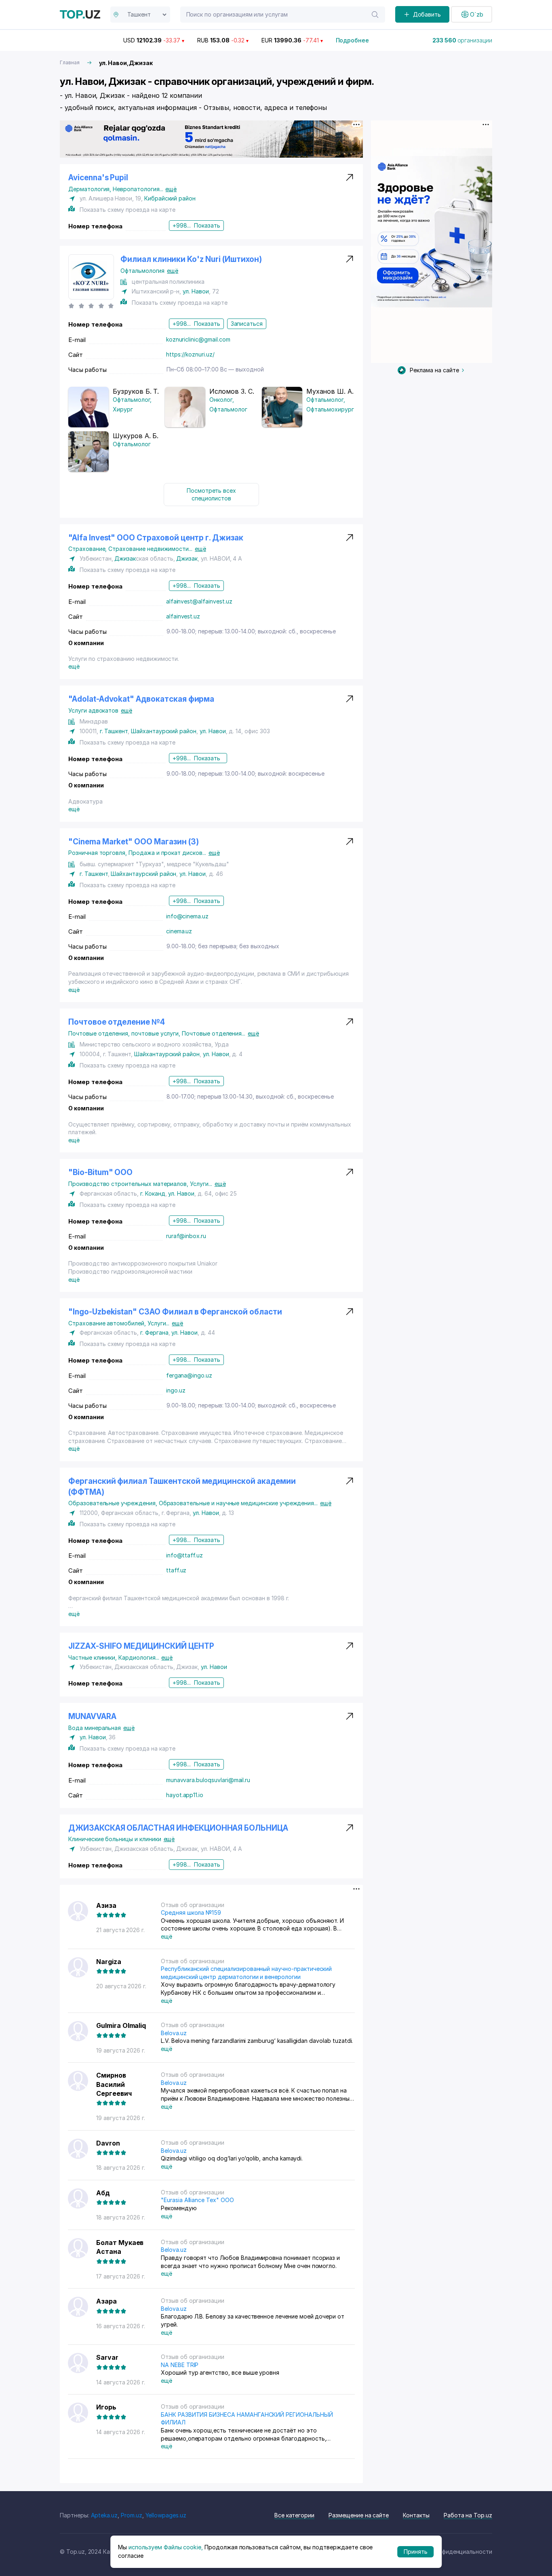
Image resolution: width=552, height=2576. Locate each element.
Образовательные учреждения (114, 1503)
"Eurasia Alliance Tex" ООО (197, 2200)
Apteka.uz (104, 2515)
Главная (70, 62)
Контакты (416, 2515)
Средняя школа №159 (191, 1912)
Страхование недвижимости (150, 549)
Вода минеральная (95, 1728)
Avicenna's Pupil (98, 178)
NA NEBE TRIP (180, 2365)
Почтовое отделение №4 (117, 1022)
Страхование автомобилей (108, 1323)
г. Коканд (153, 1193)
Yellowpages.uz (166, 2515)
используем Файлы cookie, (166, 2547)
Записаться (247, 324)
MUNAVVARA (92, 1716)
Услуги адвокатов (93, 710)
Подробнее (353, 40)
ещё (171, 189)
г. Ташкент (114, 731)
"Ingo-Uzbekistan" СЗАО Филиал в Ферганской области (175, 1312)
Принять (416, 2552)
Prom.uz (132, 2515)
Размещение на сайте (359, 2515)
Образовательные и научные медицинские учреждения (238, 1503)
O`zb (477, 14)
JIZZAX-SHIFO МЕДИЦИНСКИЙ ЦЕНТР (141, 1646)
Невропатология (138, 189)
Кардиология (139, 1657)
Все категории (294, 2515)
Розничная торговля (98, 853)
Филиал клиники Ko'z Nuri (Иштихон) (191, 259)
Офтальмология (142, 271)
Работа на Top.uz (468, 2515)
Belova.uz (174, 2033)
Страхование (88, 549)
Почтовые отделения (214, 1033)
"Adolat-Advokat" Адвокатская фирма (141, 699)
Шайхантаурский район (164, 731)
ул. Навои (196, 291)
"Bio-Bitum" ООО (100, 1172)
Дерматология (91, 189)
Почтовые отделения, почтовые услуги (125, 1033)
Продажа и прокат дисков (167, 853)
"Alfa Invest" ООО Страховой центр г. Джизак (156, 538)
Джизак (125, 558)
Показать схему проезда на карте (127, 210)
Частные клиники (93, 1657)
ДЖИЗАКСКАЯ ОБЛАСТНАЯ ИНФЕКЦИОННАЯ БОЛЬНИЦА (178, 1828)
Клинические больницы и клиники (115, 1839)
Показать (207, 225)
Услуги (201, 1184)
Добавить (427, 14)
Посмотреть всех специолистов (211, 495)
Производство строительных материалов (129, 1184)
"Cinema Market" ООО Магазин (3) (133, 842)
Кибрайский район (170, 198)
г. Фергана (154, 1332)
